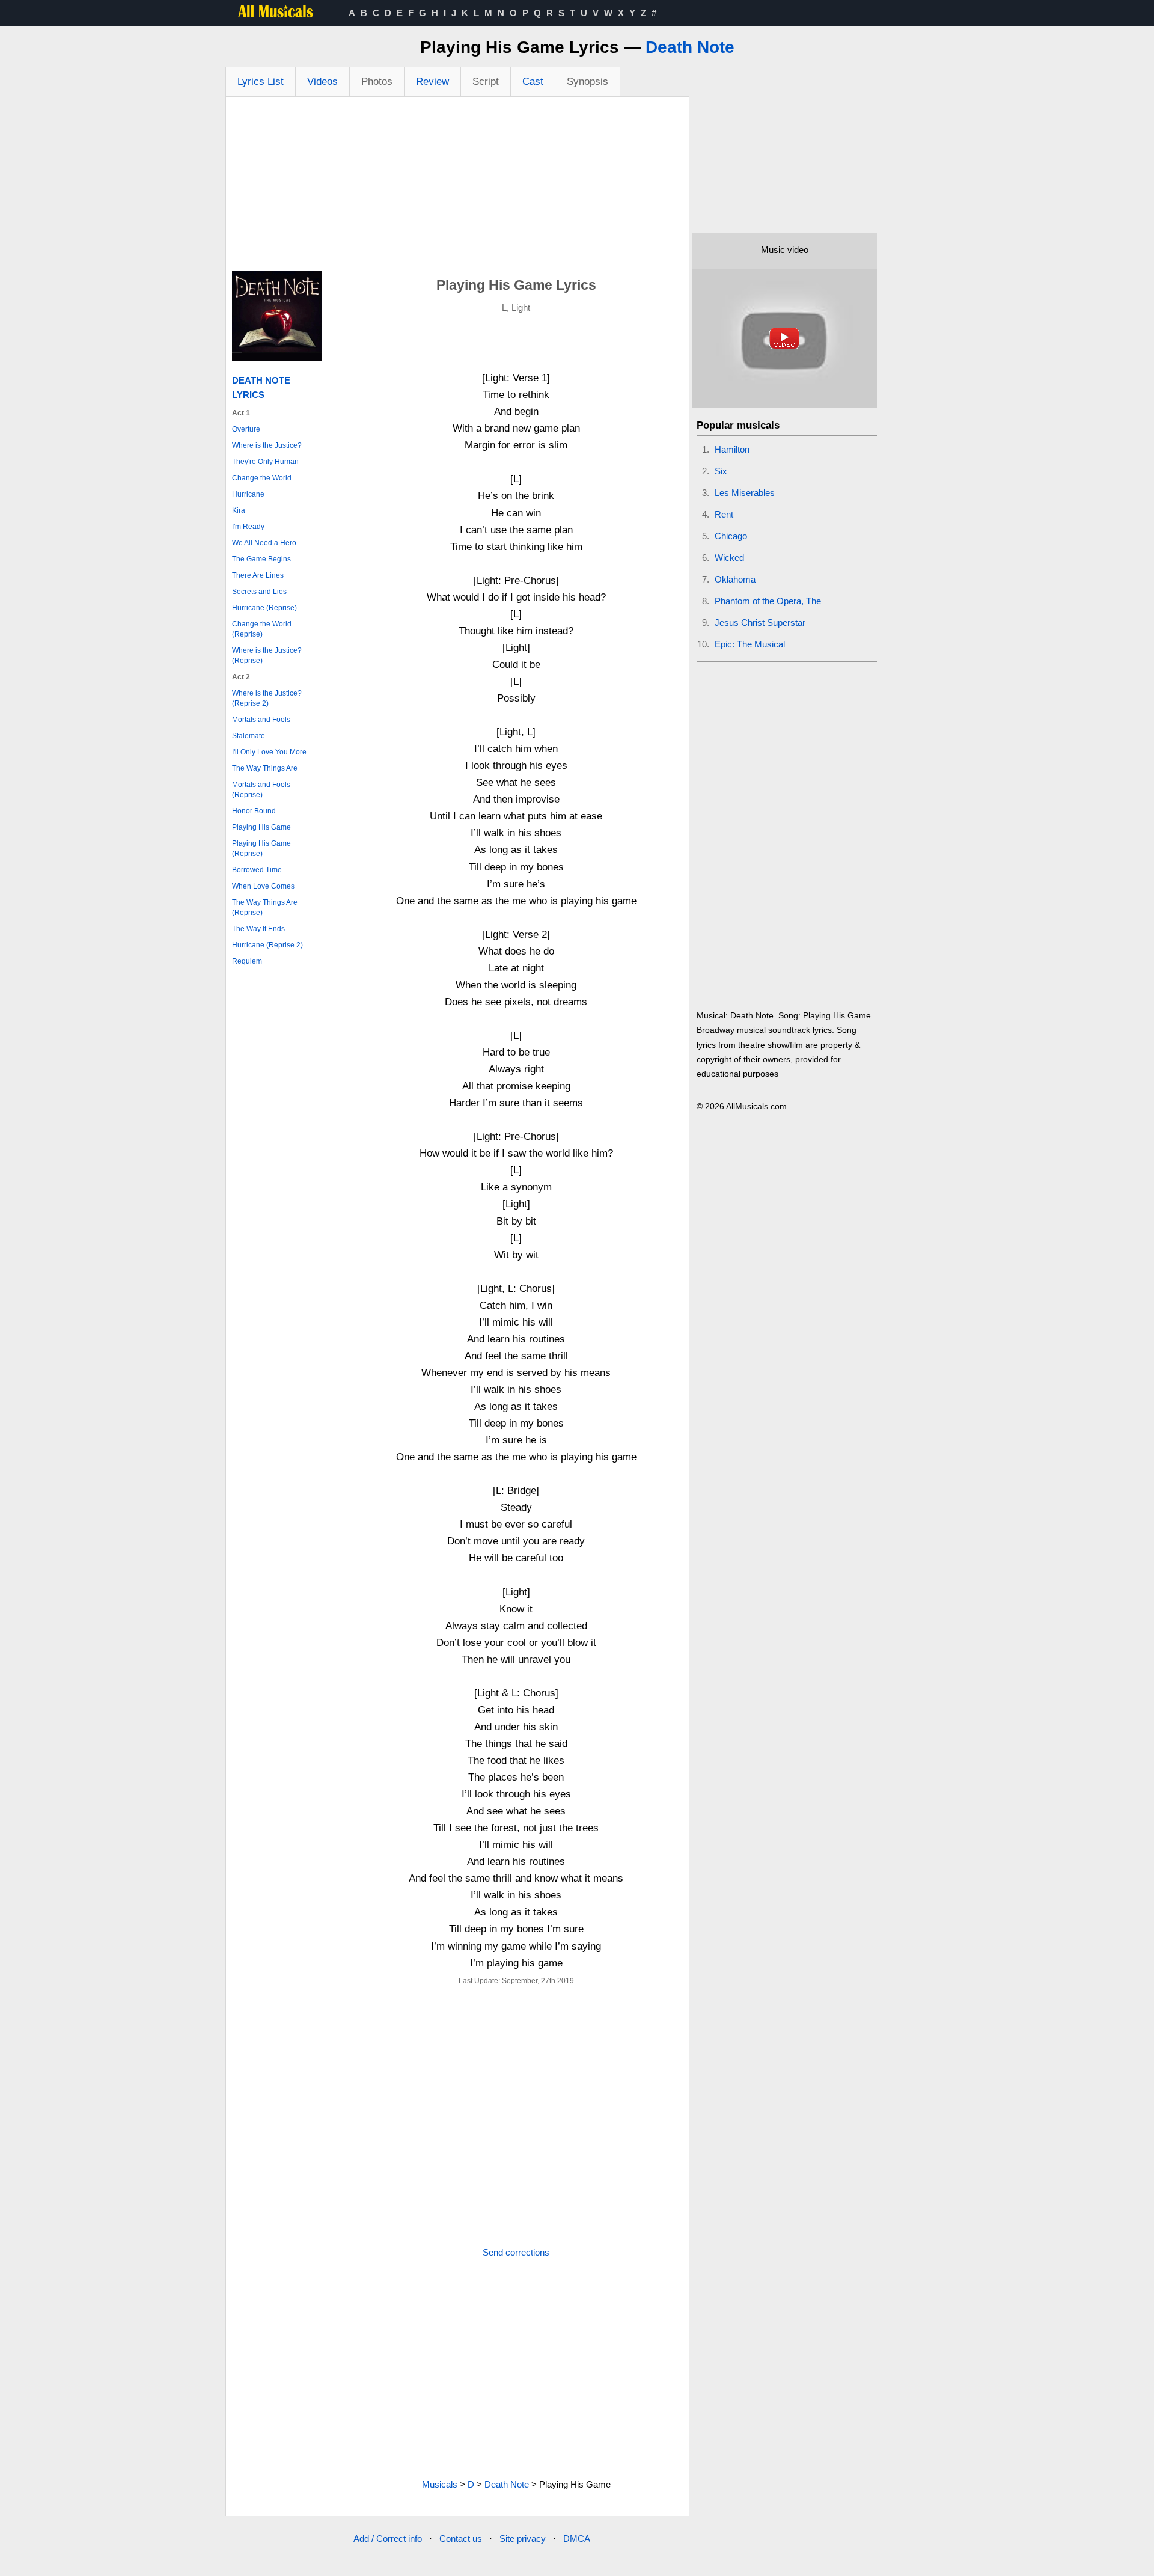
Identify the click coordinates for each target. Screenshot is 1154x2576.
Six (721, 471)
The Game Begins (261, 559)
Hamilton (732, 449)
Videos (322, 81)
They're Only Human (265, 462)
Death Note (690, 47)
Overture (246, 429)
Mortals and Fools (261, 720)
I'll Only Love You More (269, 752)
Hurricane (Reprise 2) (267, 945)
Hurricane (248, 494)
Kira (239, 510)
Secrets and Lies (259, 592)
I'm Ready (248, 527)
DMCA (577, 2538)
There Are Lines (258, 575)
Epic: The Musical (750, 644)
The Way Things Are (265, 768)
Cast (533, 81)
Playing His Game (261, 827)
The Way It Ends (258, 929)
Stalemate (249, 736)
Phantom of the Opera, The (768, 601)
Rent (724, 514)
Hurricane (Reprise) (264, 608)
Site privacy (523, 2538)
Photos (377, 81)
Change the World (262, 478)
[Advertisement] (457, 187)
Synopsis (588, 81)
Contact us (461, 2538)
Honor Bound (254, 811)
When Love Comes (263, 886)
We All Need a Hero (264, 543)
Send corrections (516, 2252)
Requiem (247, 961)
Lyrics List (261, 81)
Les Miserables (745, 493)
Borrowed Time (257, 870)
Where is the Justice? (267, 445)
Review (432, 81)
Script (486, 81)
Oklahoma (735, 579)
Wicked (729, 558)
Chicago (731, 536)
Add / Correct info (388, 2538)
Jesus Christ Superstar (760, 623)
